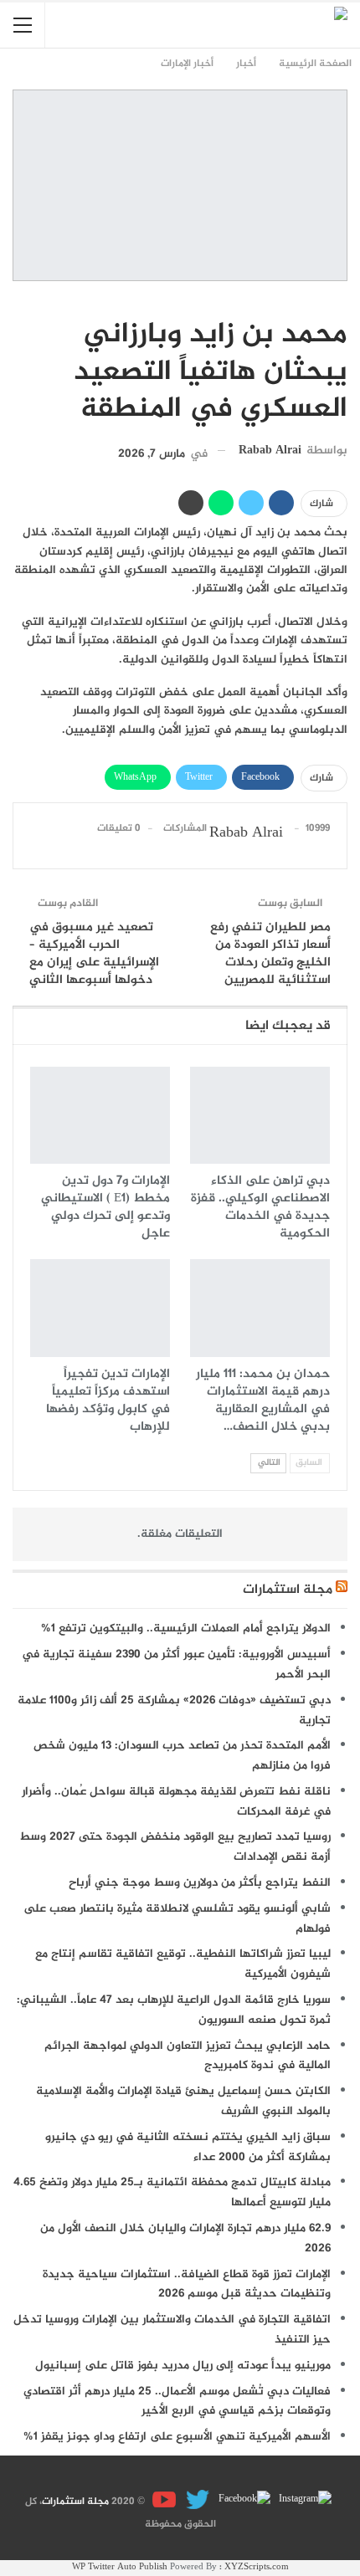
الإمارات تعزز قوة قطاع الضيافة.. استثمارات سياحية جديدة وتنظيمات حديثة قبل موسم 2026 (187, 2284)
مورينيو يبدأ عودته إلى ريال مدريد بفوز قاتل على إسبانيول (183, 2366)
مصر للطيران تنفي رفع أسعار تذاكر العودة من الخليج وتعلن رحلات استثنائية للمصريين (270, 954)
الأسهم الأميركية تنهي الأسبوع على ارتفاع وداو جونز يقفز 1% (177, 2437)
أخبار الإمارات (342, 300)
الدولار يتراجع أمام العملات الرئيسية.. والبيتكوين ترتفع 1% (186, 1629)
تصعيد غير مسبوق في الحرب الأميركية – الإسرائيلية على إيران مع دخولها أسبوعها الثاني (94, 954)
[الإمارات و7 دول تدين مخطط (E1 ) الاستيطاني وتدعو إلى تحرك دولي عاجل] (100, 1116)
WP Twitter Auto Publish (120, 2567)
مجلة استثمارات (288, 1590)
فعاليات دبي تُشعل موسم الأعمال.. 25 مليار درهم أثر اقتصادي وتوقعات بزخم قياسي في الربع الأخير (177, 2402)
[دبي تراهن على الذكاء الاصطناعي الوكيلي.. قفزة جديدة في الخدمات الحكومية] (260, 1116)
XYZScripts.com (257, 2567)
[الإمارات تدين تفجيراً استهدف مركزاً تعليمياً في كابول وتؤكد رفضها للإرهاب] (100, 1308)
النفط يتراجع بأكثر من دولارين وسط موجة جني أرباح (200, 1883)
